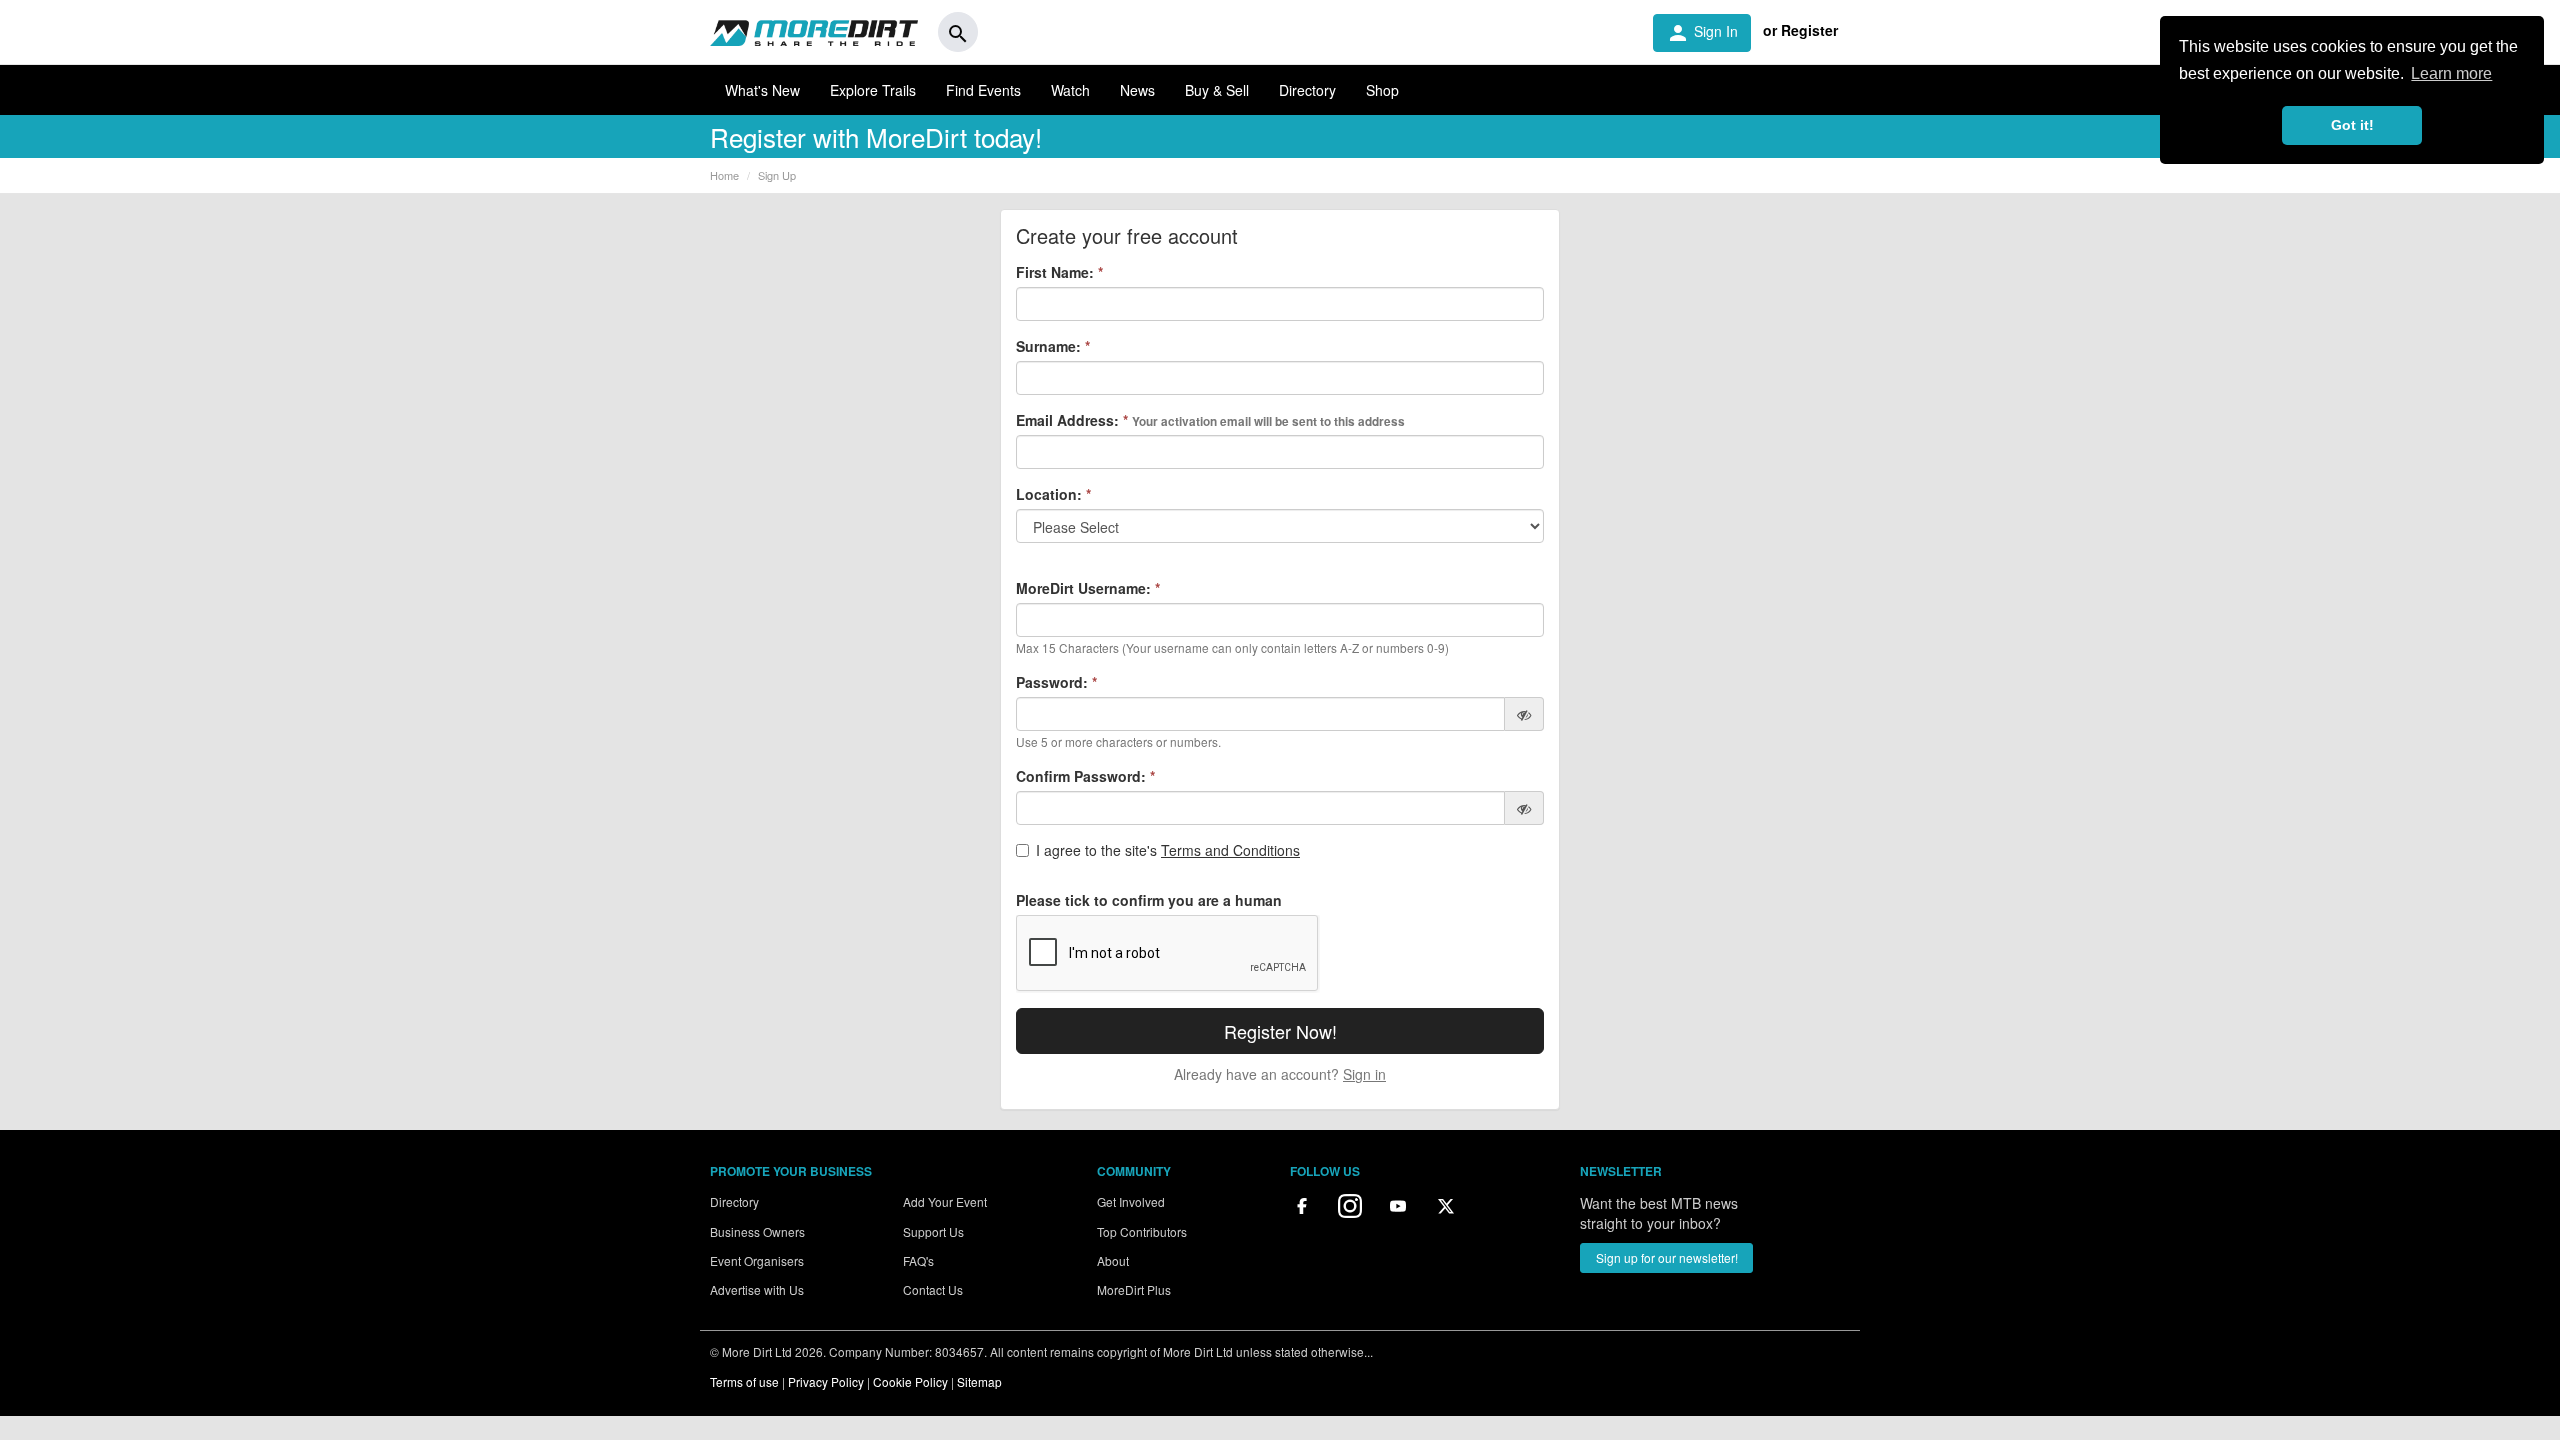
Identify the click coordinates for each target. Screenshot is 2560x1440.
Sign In (1702, 33)
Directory (1307, 90)
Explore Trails (873, 90)
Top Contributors (1142, 1231)
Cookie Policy (910, 1381)
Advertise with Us (757, 1289)
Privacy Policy (826, 1381)
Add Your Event (945, 1201)
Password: (1056, 682)
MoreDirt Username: (1088, 588)
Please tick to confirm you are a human (1149, 900)
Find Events (983, 90)
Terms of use (744, 1381)
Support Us (933, 1231)
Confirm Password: (1085, 776)
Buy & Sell (1217, 90)
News (1137, 90)
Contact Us (933, 1289)
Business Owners (757, 1231)
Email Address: (1210, 420)
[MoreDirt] (814, 32)
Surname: (1053, 346)
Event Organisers (757, 1260)
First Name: (1059, 272)
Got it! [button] (2352, 125)
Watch (1070, 90)
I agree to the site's (1168, 850)
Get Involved (1131, 1201)
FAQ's (918, 1260)
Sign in (1364, 1074)
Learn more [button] (2451, 73)
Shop (1382, 90)
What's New (762, 90)
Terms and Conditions (1230, 850)
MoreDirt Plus (1134, 1289)
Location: (1053, 494)
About (1113, 1260)
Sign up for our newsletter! (1667, 1257)
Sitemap (979, 1381)
